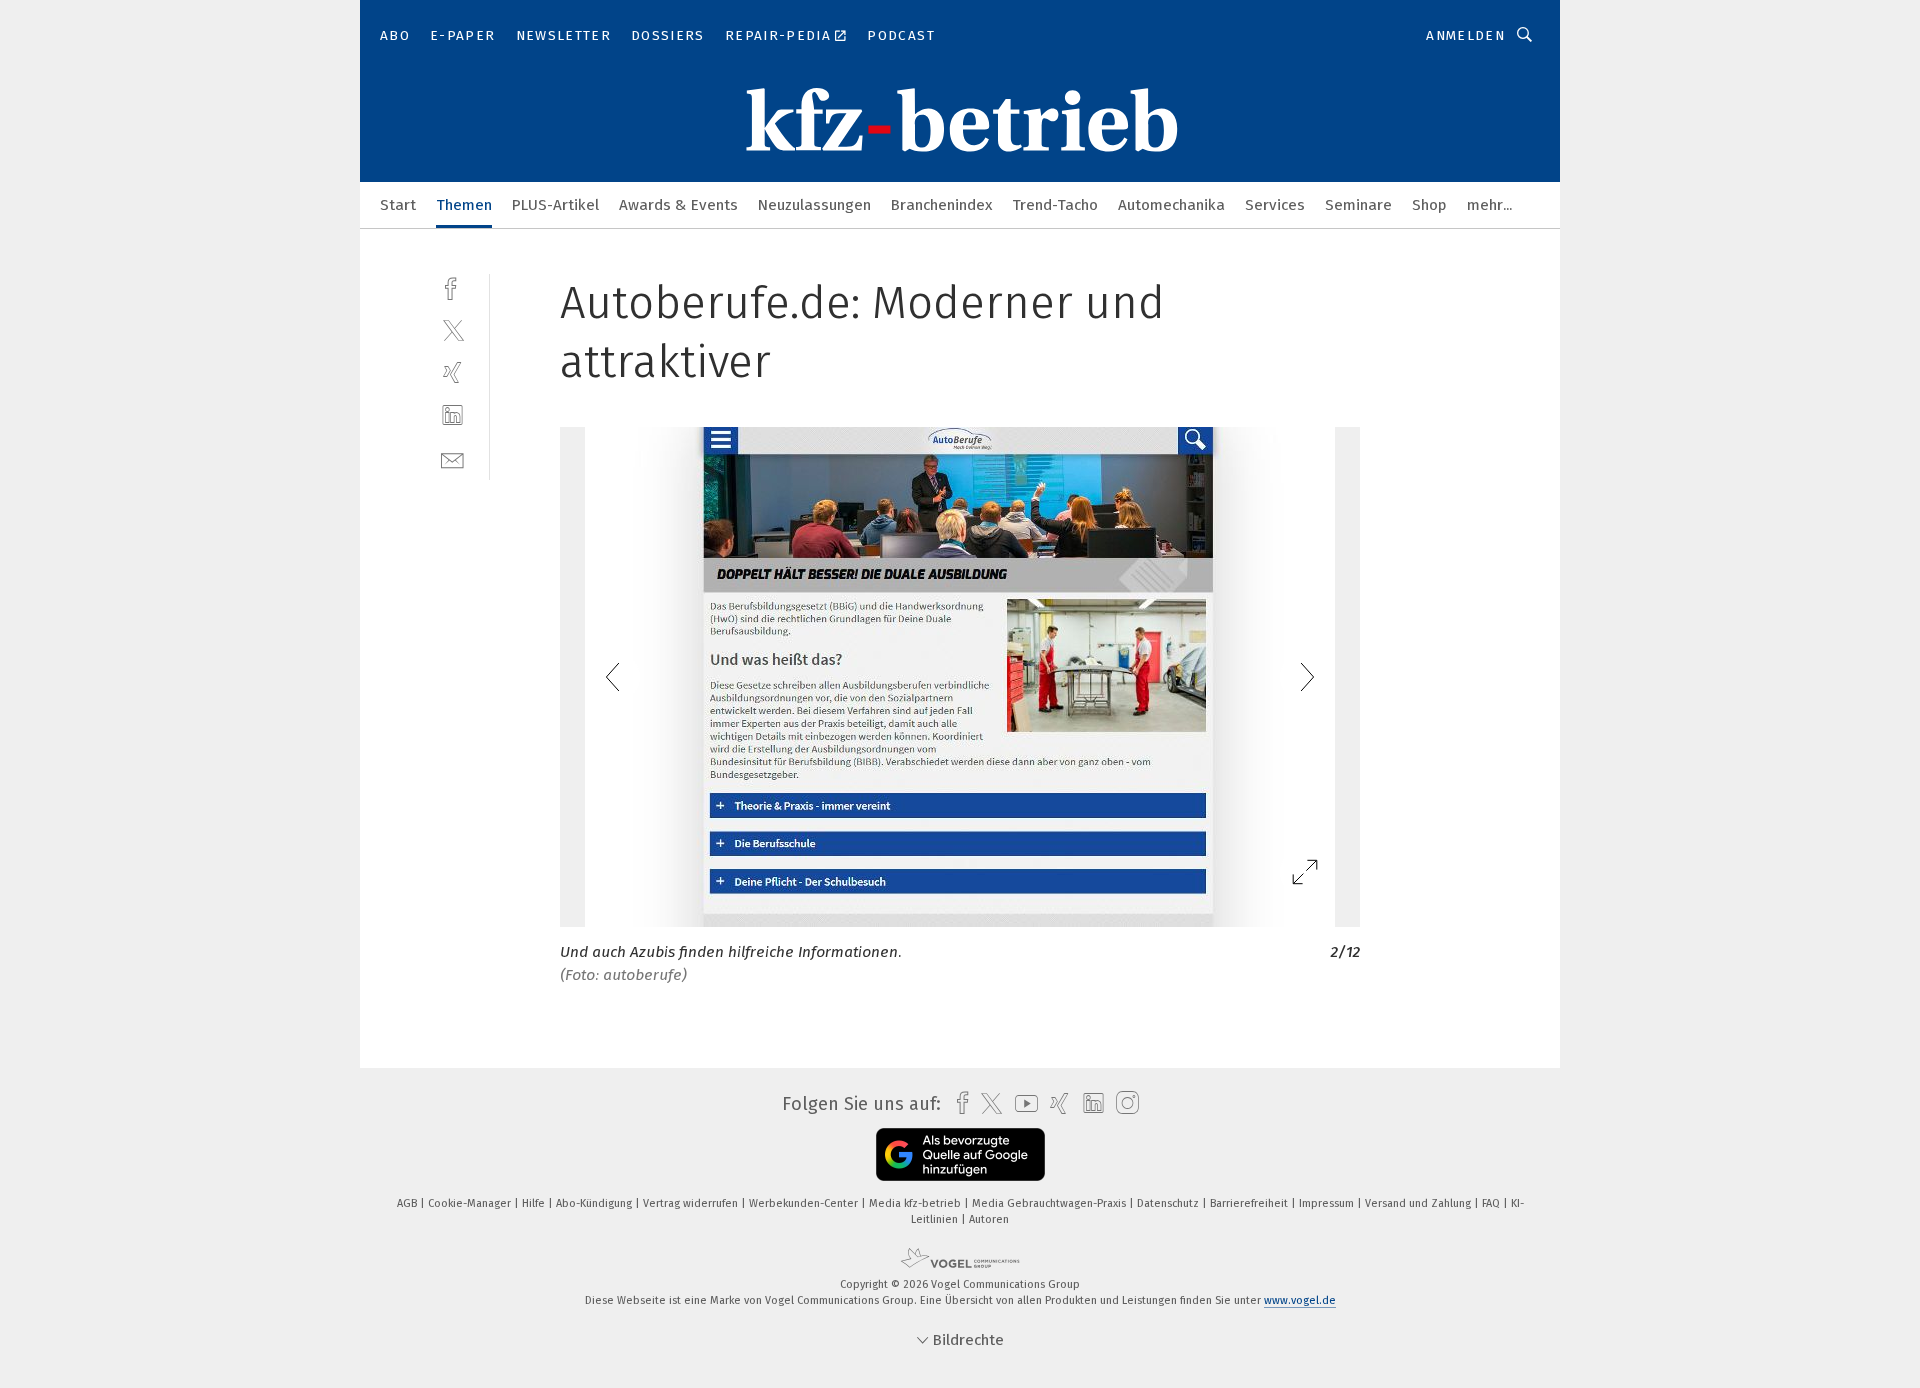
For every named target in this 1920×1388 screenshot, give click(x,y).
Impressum (1328, 1203)
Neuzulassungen (814, 205)
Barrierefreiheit (1250, 1203)
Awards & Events (678, 205)
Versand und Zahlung (1419, 1203)
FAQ (1492, 1203)
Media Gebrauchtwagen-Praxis (1050, 1203)
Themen (464, 205)
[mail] (452, 458)
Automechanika (1171, 205)
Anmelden (1465, 35)
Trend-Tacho (1055, 205)
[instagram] (1122, 1103)
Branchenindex (941, 205)
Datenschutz (1169, 1203)
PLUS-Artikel (555, 205)
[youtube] (1021, 1103)
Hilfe (535, 1203)
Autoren (989, 1219)
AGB (408, 1203)
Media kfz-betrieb (916, 1203)
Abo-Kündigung (595, 1203)
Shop (1429, 205)
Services (1275, 205)
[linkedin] (452, 415)
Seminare (1358, 205)
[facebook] (452, 286)
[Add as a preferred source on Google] (960, 1154)
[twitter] (452, 329)
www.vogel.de (1300, 1300)
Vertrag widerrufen (692, 1203)
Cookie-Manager (471, 1203)
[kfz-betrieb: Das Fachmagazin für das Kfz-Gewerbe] (398, 203)
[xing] (452, 372)
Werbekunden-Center (805, 1203)
